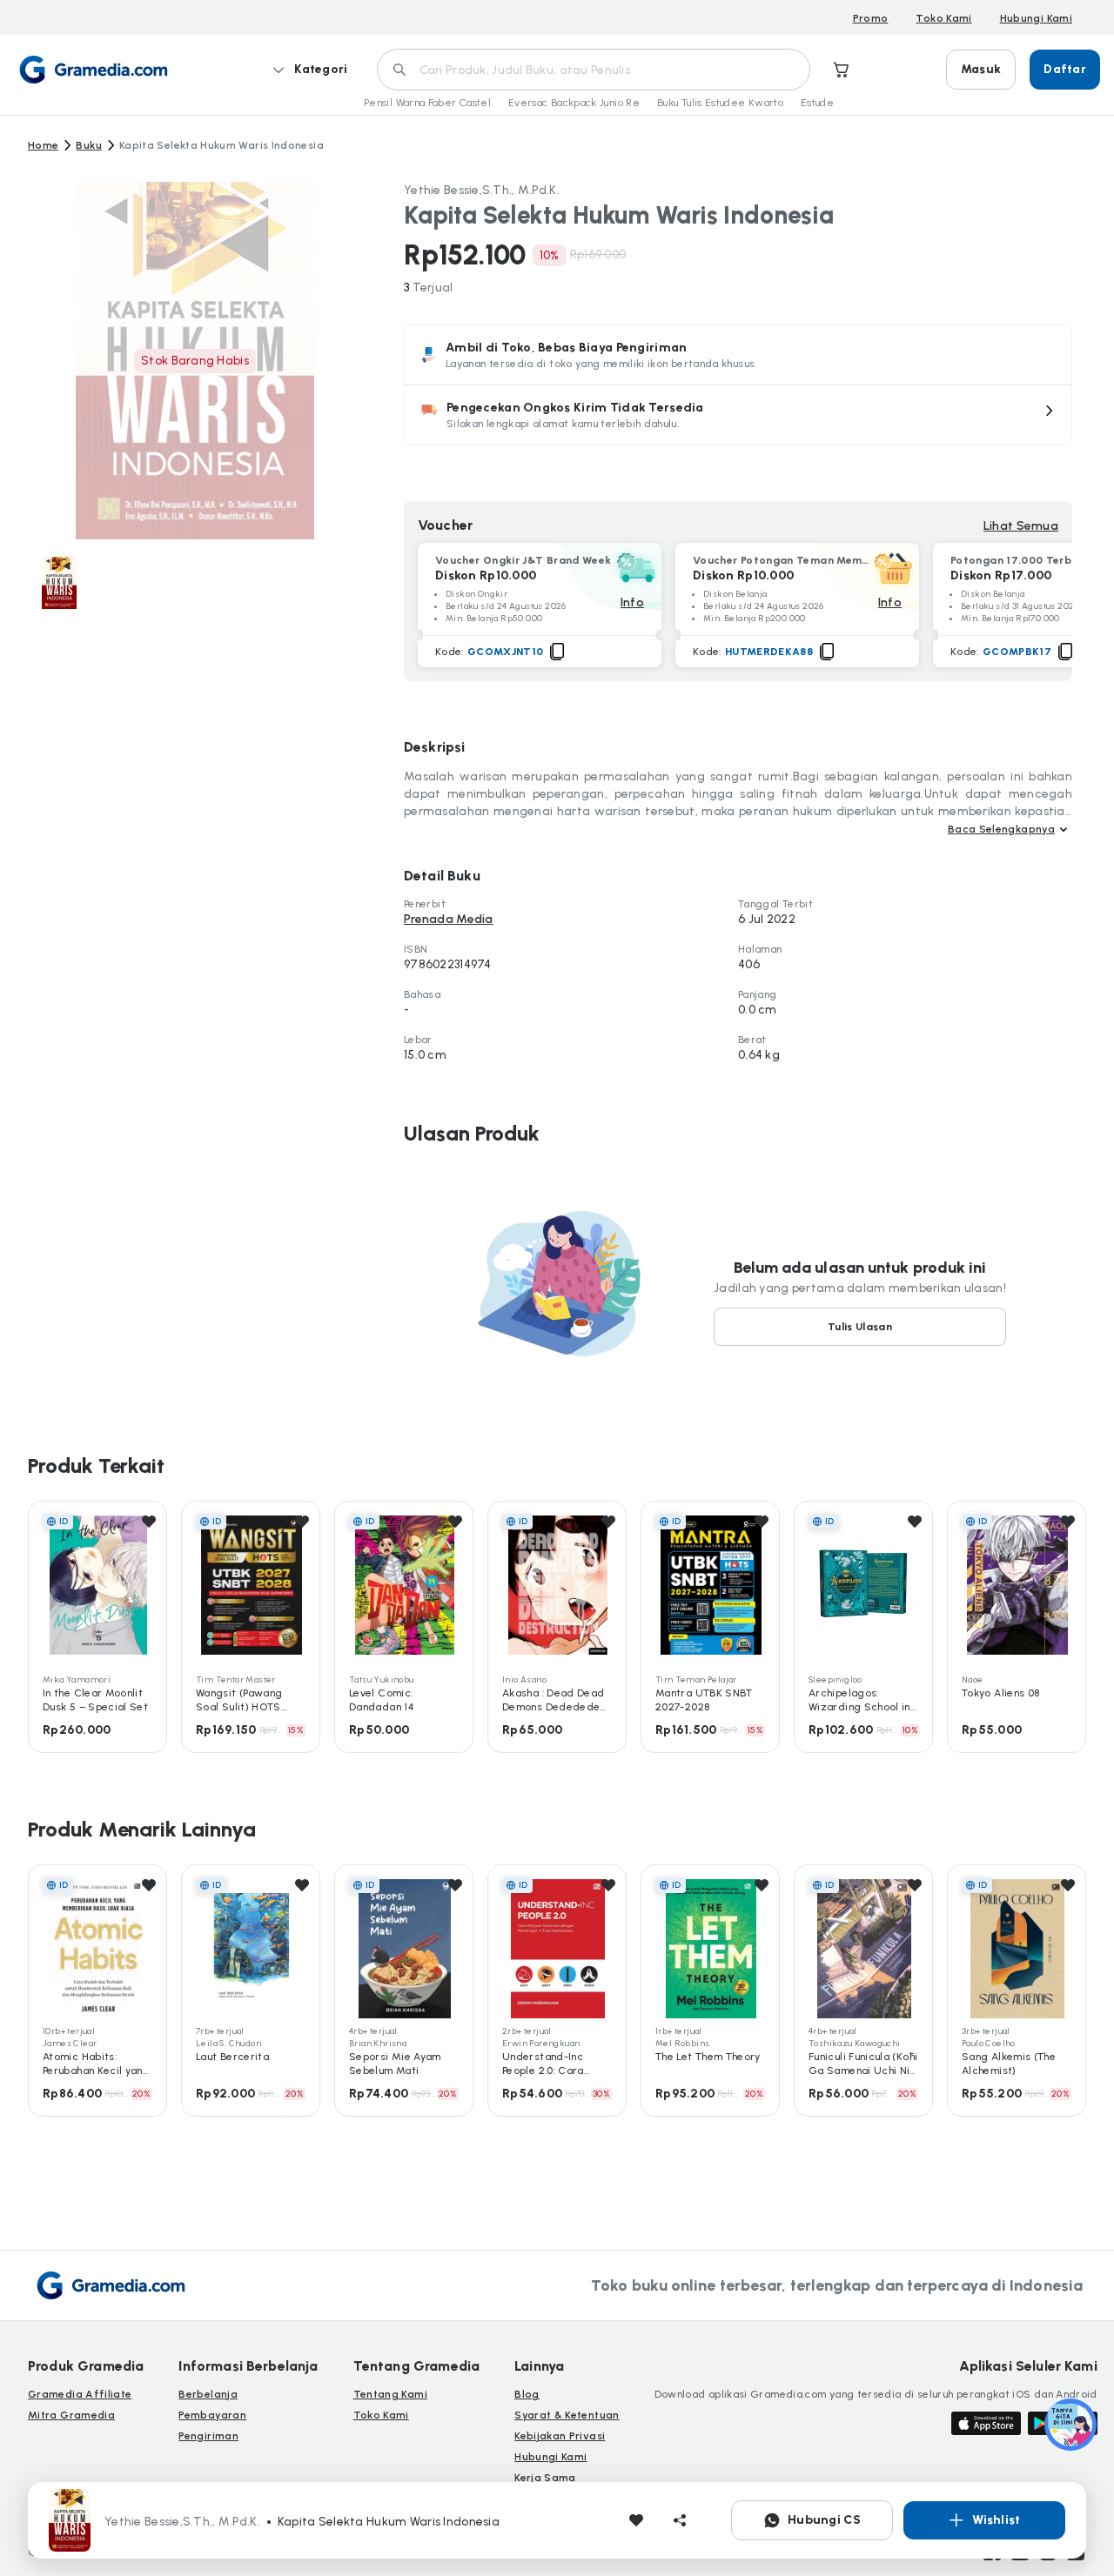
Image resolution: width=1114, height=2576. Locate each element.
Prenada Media (449, 919)
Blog (527, 2394)
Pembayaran (212, 2415)
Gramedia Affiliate (80, 2394)
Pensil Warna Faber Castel (427, 103)
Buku (88, 145)
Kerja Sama (545, 2478)
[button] (738, 415)
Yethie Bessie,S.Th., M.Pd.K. (482, 190)
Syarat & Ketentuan (567, 2415)
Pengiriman (208, 2436)
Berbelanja (208, 2394)
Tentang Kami (390, 2394)
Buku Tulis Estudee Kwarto (720, 103)
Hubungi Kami (1036, 18)
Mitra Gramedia (71, 2415)
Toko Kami (943, 18)
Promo (871, 18)
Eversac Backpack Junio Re (574, 103)
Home (43, 145)
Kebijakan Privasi (560, 2436)
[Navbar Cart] (842, 70)
